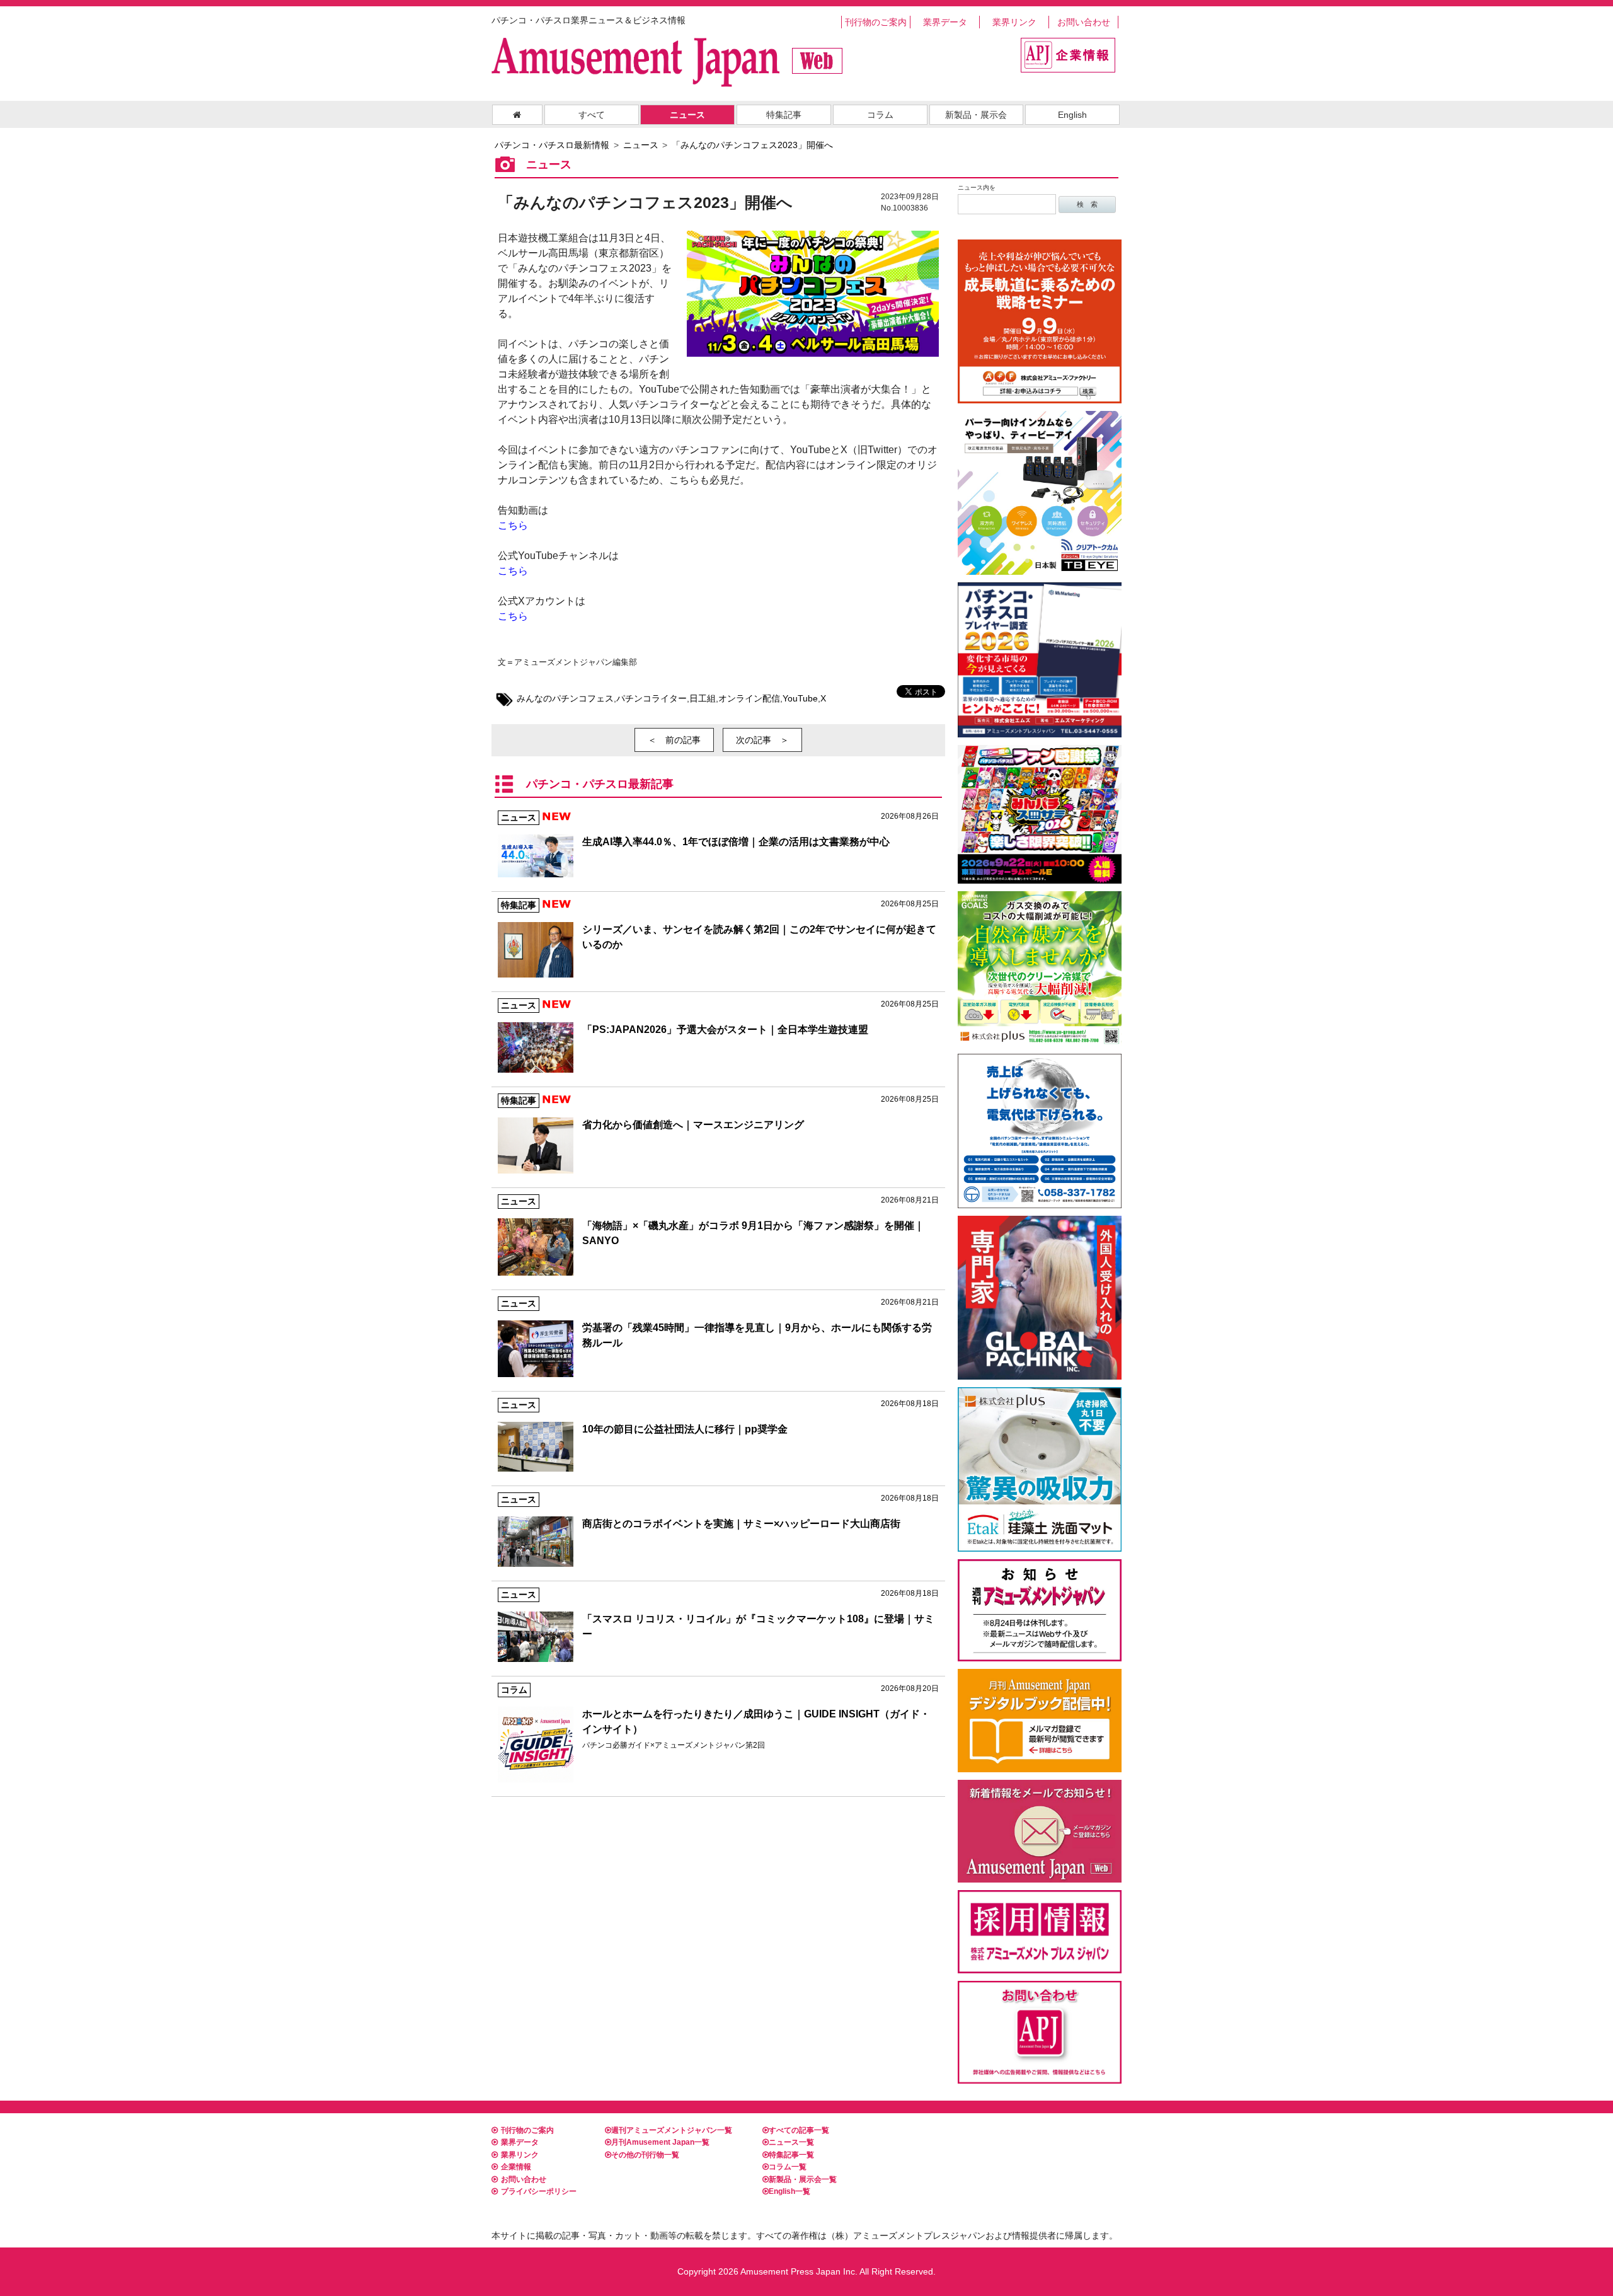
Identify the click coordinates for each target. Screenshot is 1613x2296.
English (1072, 115)
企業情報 (516, 2167)
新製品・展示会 (976, 115)
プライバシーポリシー (539, 2191)
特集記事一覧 (791, 2155)
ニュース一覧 (791, 2142)
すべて (592, 115)
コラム (880, 115)
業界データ (945, 22)
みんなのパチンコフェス (565, 698)
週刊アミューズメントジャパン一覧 (672, 2130)
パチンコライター (652, 698)
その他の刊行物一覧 (645, 2155)
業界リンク (1014, 22)
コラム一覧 (788, 2167)
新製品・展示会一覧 (803, 2179)
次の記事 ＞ (762, 740)
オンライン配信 (749, 698)
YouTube (800, 698)
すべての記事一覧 (799, 2130)
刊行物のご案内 (876, 22)
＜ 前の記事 (674, 740)
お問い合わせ (1084, 22)
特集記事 (784, 115)
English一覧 (789, 2191)
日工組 (703, 698)
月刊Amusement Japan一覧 (660, 2142)
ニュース (687, 115)
